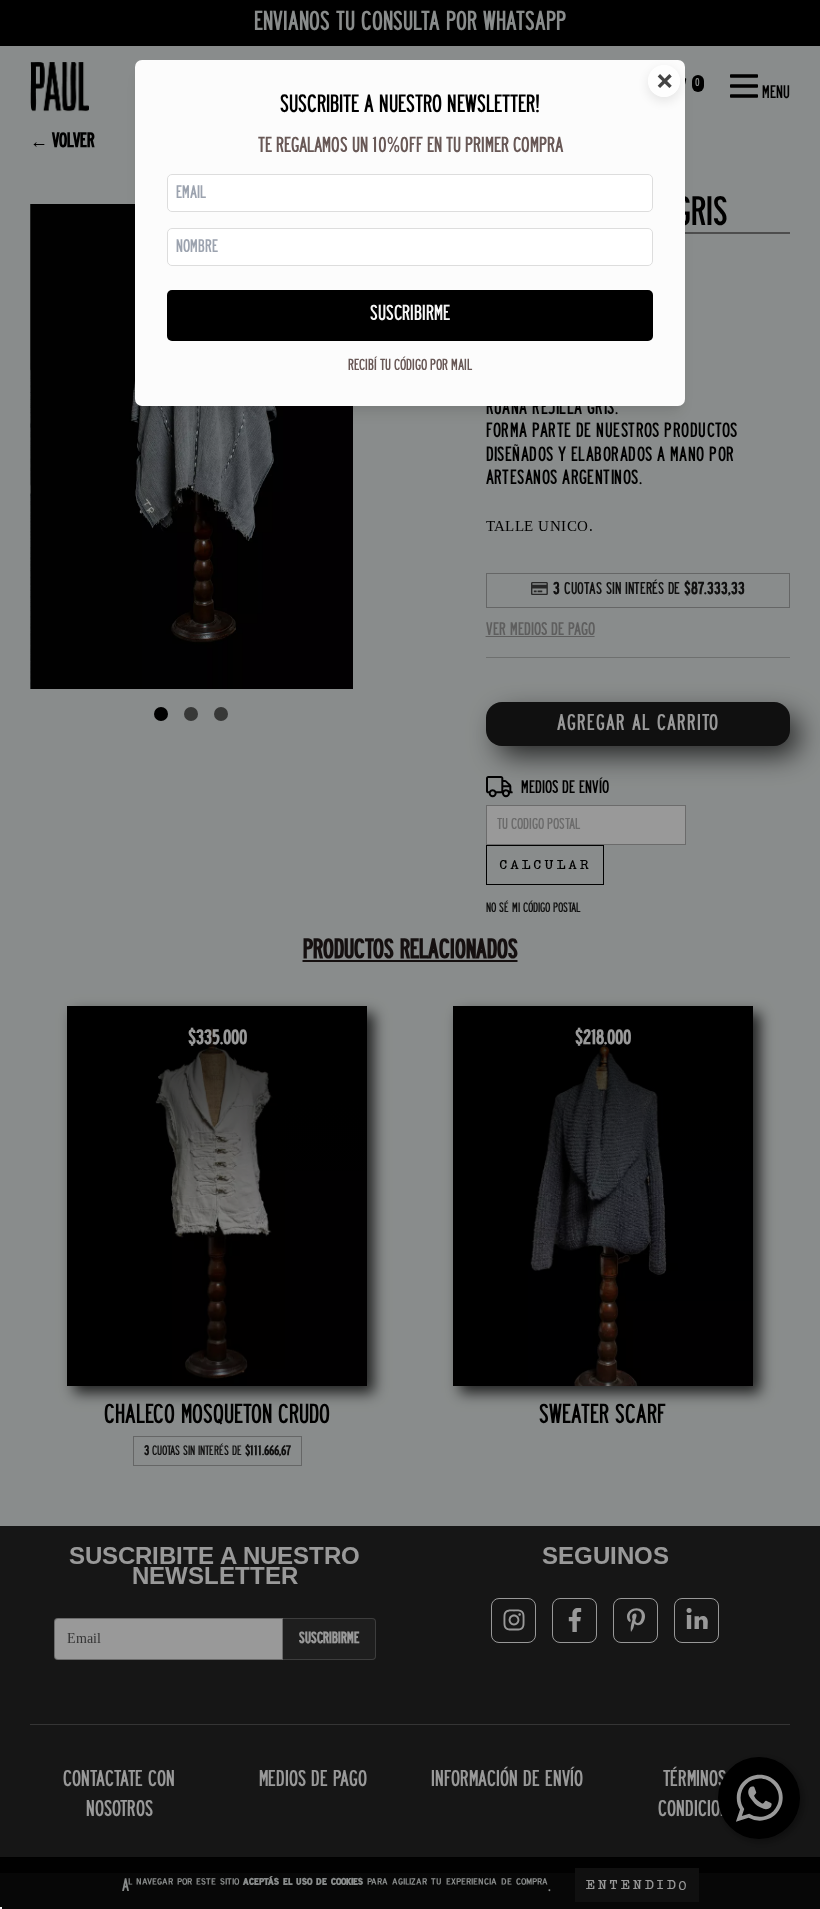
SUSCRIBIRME (410, 314)
